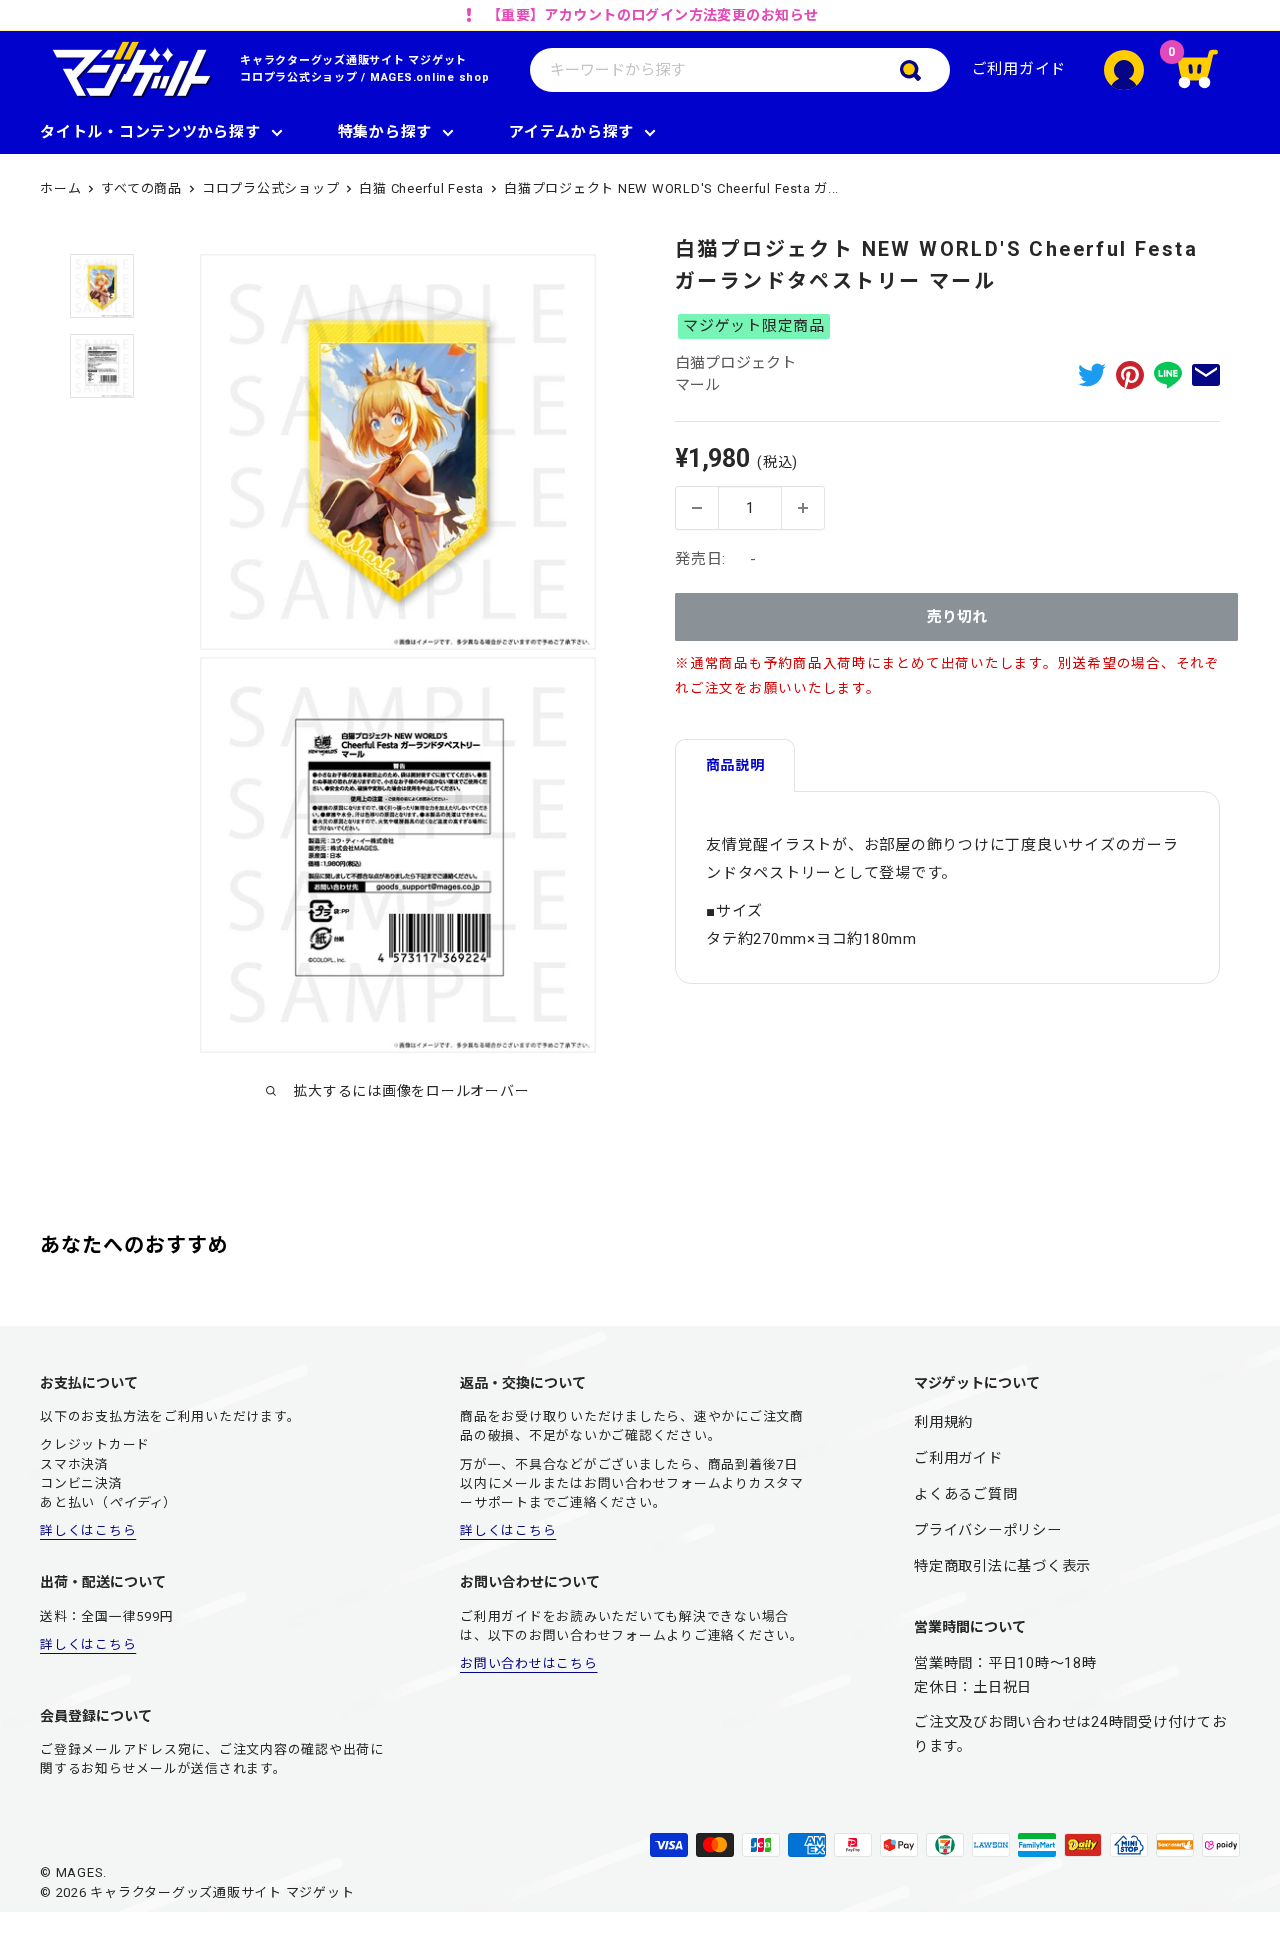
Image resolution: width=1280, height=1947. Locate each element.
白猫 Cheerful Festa (421, 188)
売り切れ (957, 617)
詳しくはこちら (88, 1530)
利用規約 (943, 1422)
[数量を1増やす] (803, 508)
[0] (1210, 70)
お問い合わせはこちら (529, 1663)
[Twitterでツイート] (1092, 374)
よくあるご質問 (965, 1494)
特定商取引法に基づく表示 (1002, 1566)
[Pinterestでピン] (1130, 374)
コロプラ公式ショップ (299, 77)
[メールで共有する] (1206, 374)
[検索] (925, 70)
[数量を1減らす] (697, 508)
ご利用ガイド (1019, 69)
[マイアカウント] (1124, 70)
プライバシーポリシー (988, 1530)
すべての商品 (141, 188)
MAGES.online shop (430, 77)
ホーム (60, 188)
